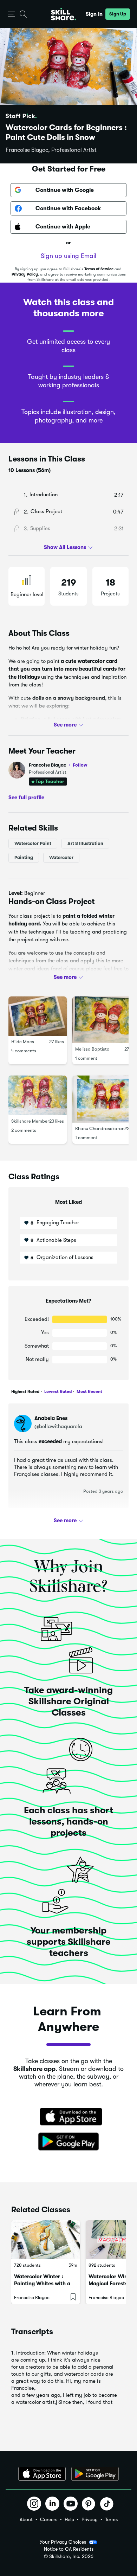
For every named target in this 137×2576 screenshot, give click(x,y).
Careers (49, 2519)
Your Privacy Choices (63, 2542)
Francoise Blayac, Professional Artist (51, 150)
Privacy (90, 2519)
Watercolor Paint (33, 843)
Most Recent (89, 1392)
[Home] (64, 14)
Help (69, 2519)
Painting (24, 857)
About (26, 2519)
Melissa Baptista (92, 1049)
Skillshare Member (30, 1121)
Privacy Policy (25, 274)
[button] (11, 14)
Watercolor (61, 857)
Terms (111, 2519)
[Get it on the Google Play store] (68, 2142)
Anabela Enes (51, 1418)
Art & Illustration (85, 843)
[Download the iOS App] (42, 2474)
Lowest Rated (57, 1392)
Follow (80, 765)
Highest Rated (25, 1392)
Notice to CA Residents (69, 2549)
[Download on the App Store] (68, 2117)
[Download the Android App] (95, 2474)
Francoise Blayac (58, 765)
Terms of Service (99, 269)
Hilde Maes (23, 1042)
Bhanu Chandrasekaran (100, 1128)
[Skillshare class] (46, 2240)
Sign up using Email (68, 256)
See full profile (26, 798)
